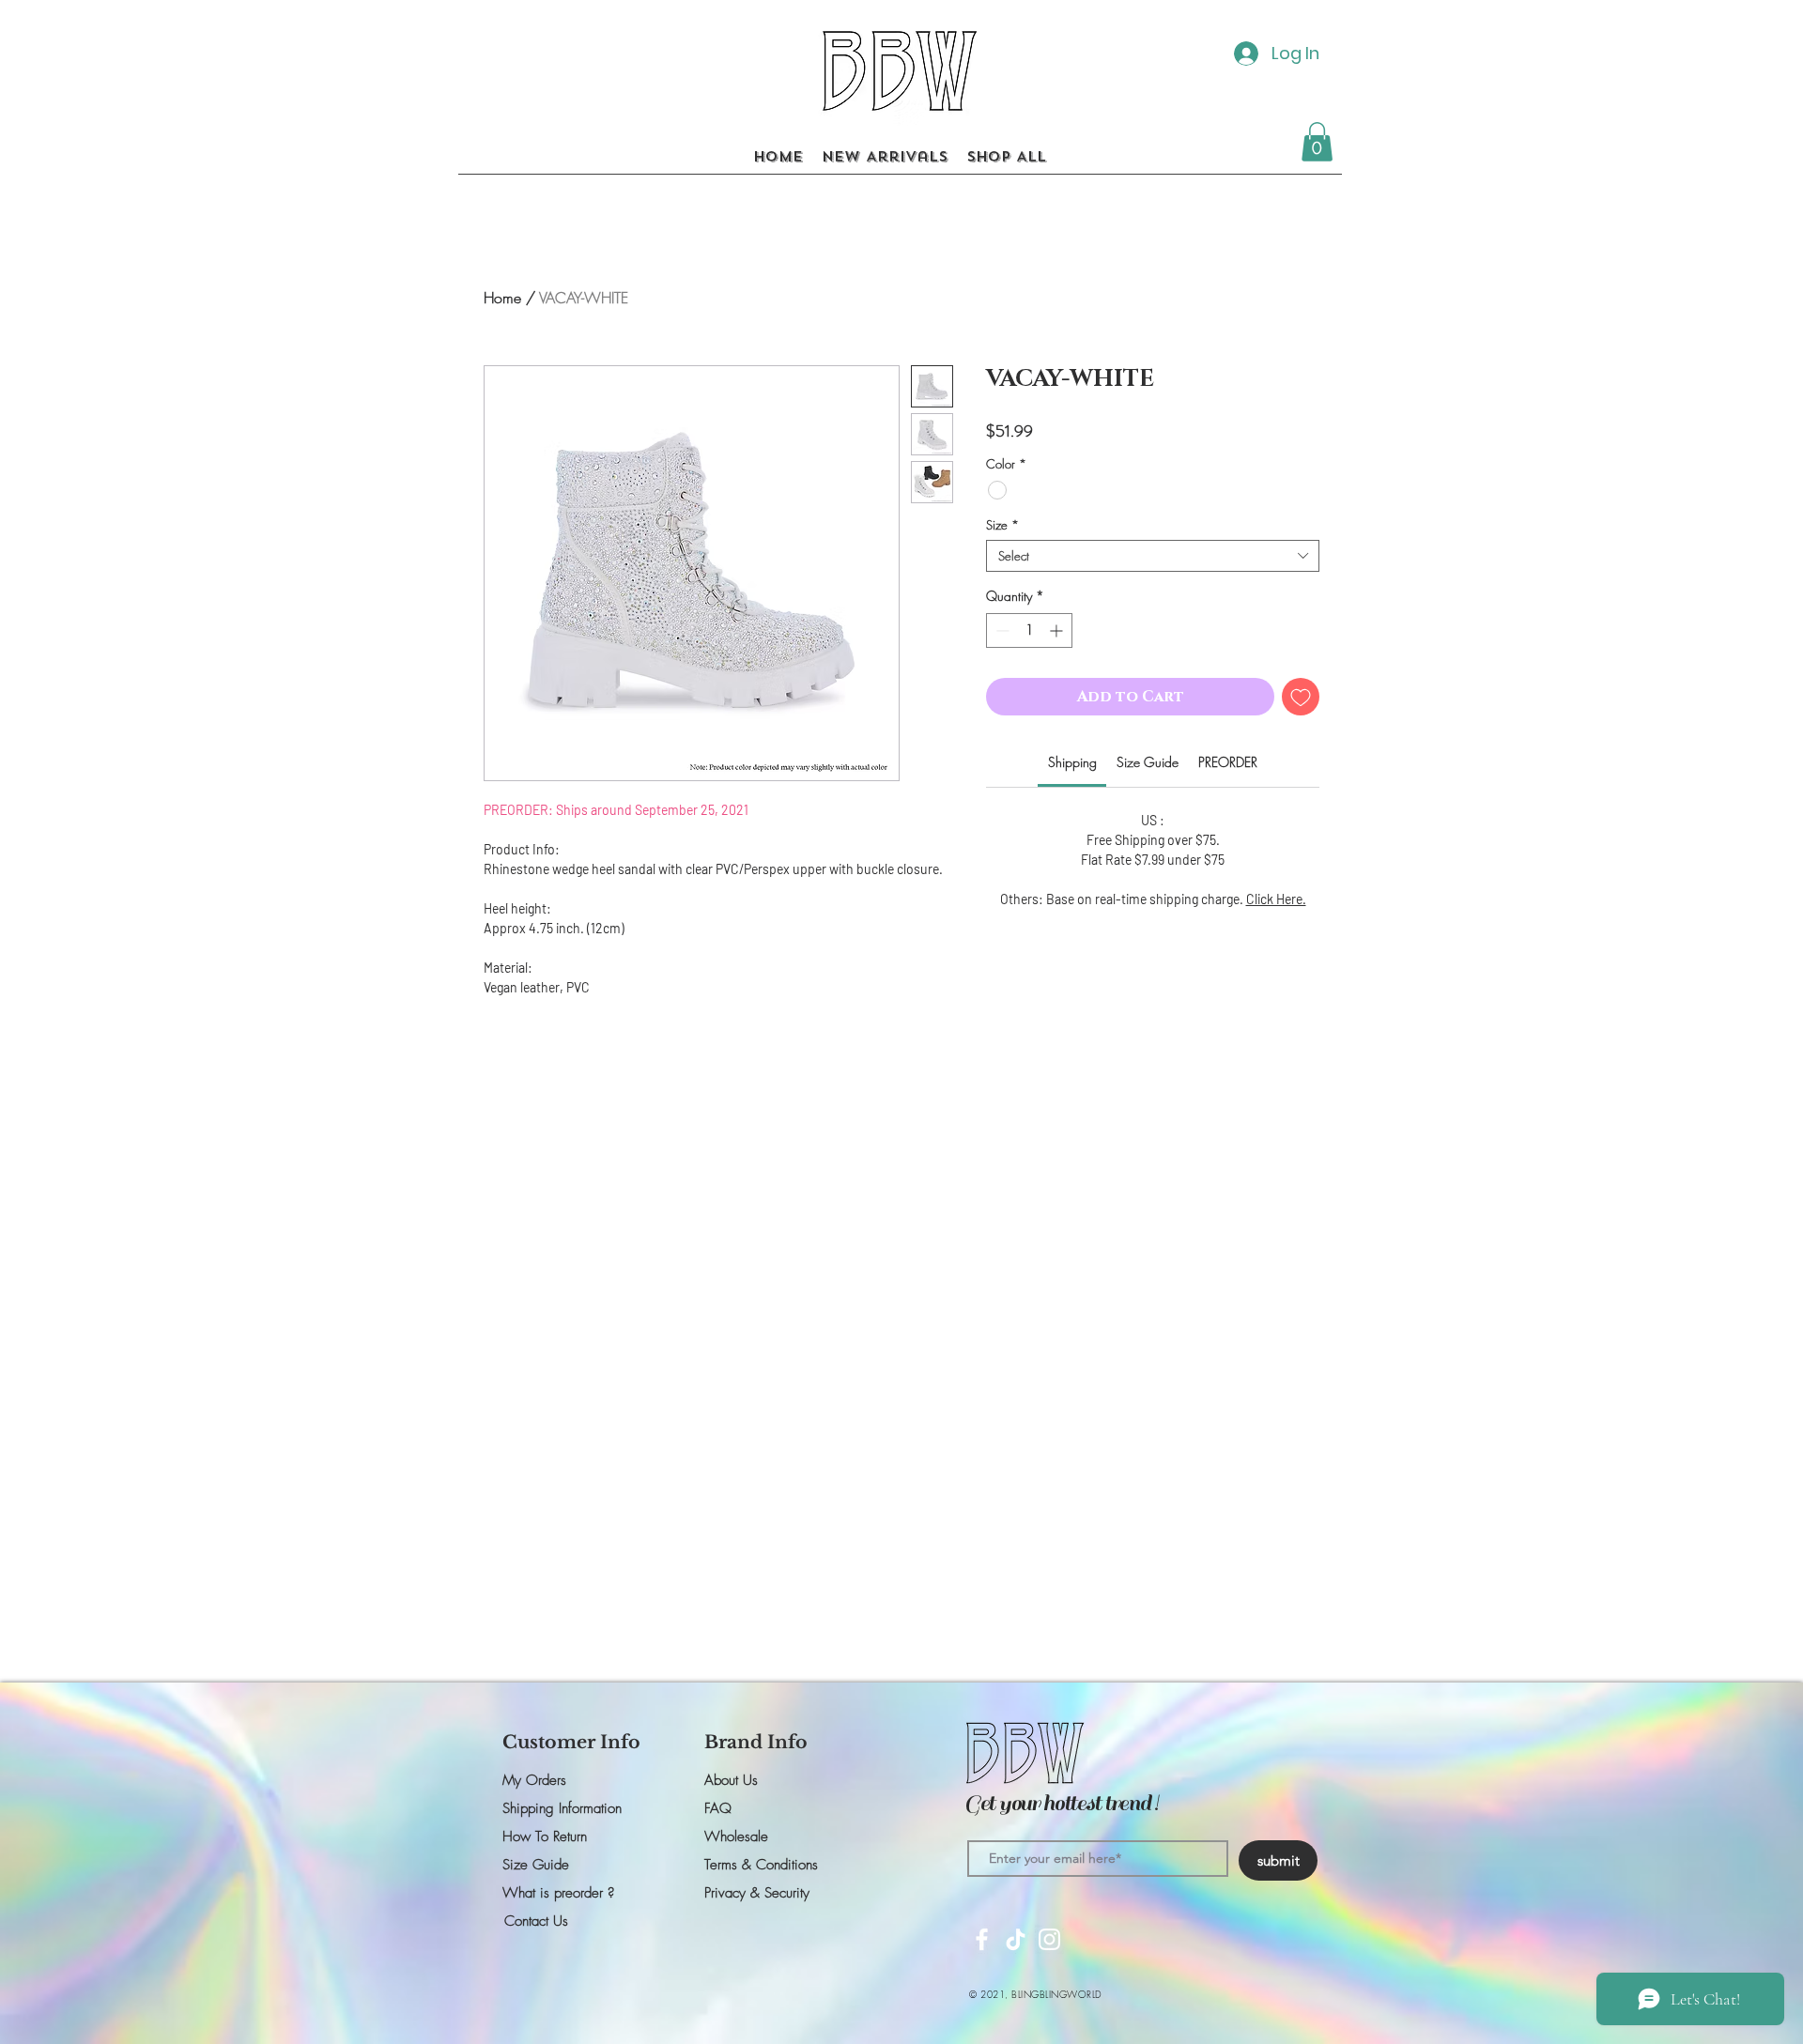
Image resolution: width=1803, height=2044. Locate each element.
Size (1002, 525)
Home (502, 298)
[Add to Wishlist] (1301, 697)
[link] (1072, 762)
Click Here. (1276, 899)
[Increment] (1058, 630)
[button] (1317, 142)
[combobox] (1153, 556)
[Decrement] (1001, 630)
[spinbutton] (1029, 630)
